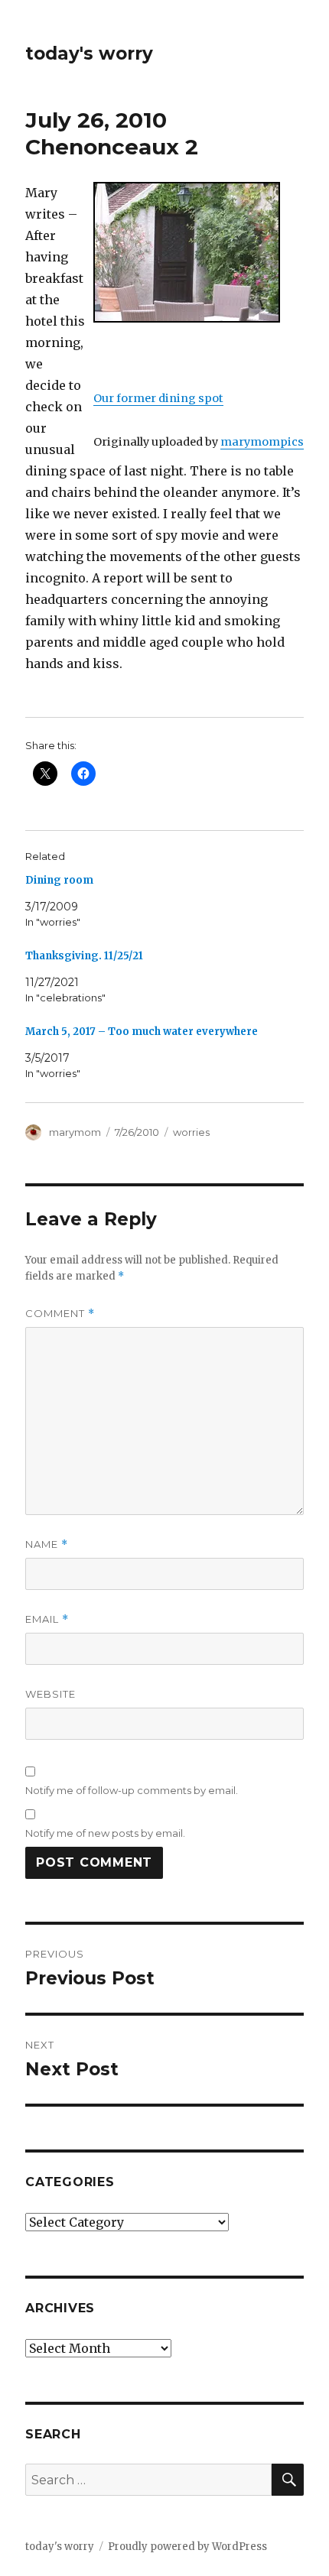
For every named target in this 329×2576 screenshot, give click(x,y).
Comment (60, 1314)
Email (47, 1619)
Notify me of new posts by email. (105, 1833)
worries (191, 1132)
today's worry (89, 54)
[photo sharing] (199, 252)
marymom (75, 1132)
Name (47, 1544)
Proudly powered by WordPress (187, 2547)
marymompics (262, 442)
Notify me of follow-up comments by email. (132, 1790)
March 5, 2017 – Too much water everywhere (142, 1032)
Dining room (59, 880)
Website (50, 1694)
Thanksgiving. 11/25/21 (84, 956)
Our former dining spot (158, 398)
